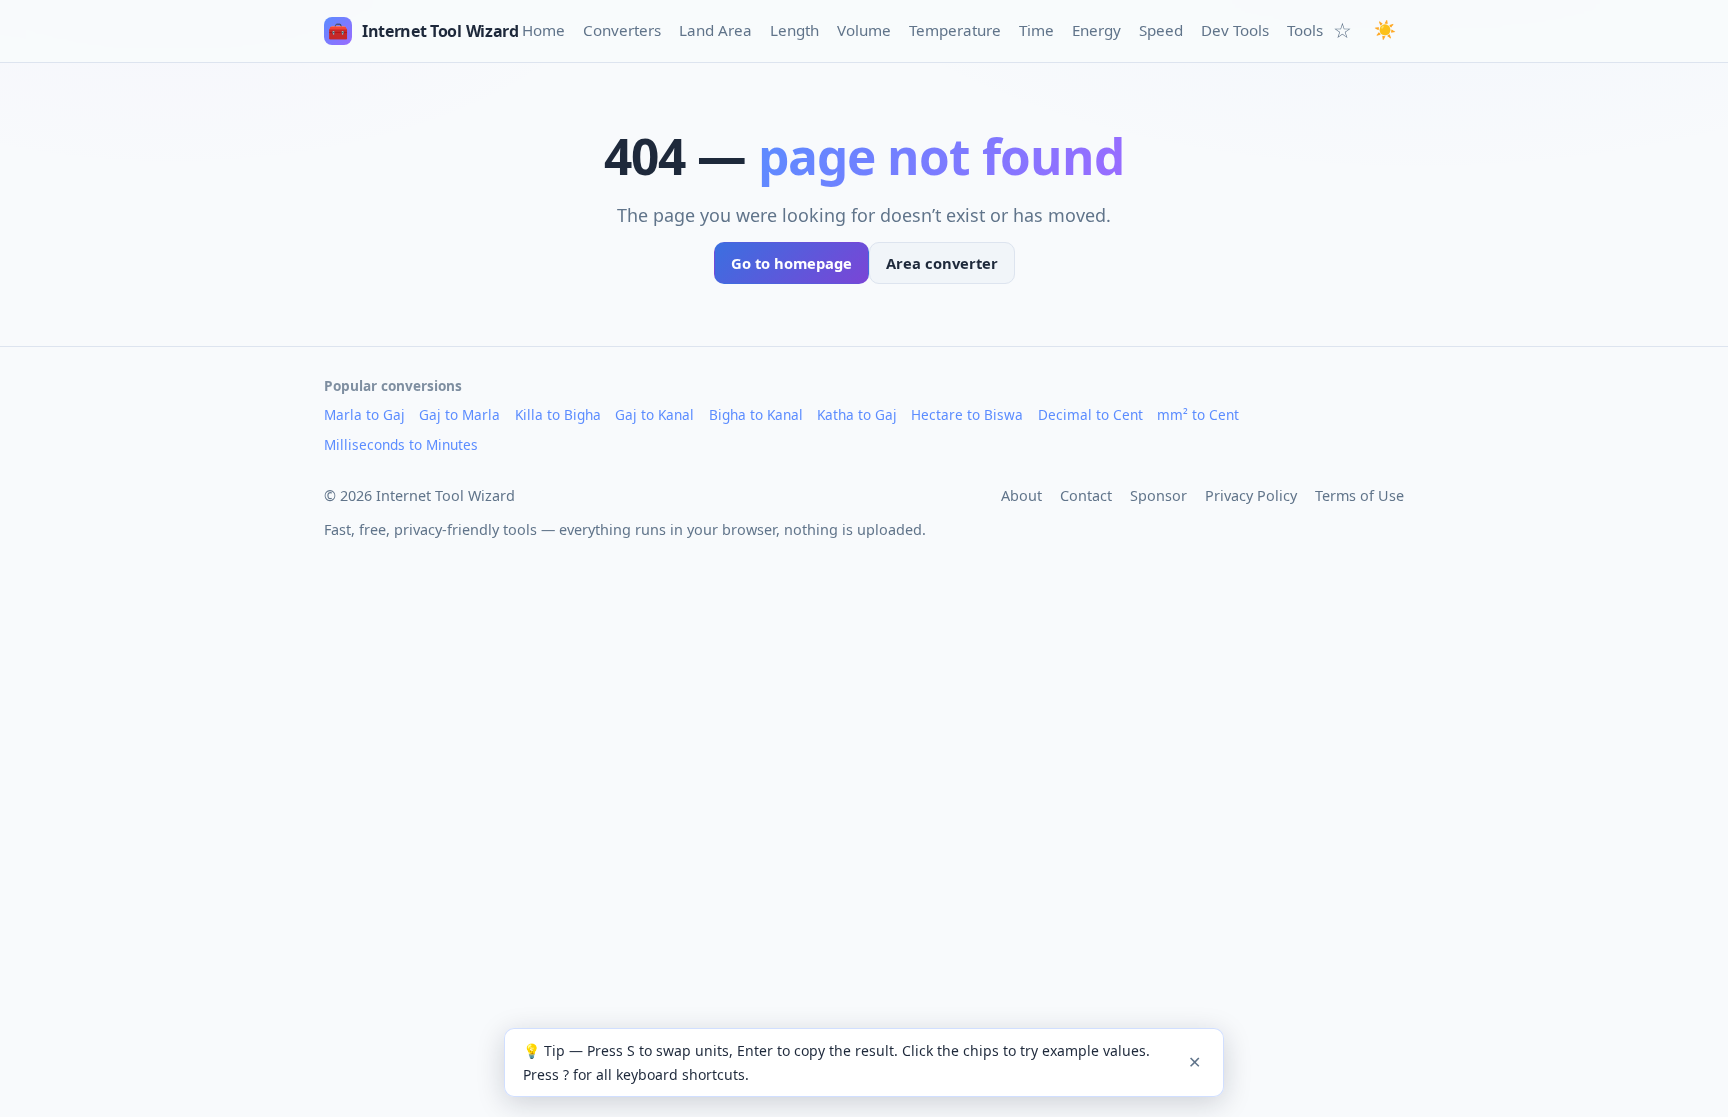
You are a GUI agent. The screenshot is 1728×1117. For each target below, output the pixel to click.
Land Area (715, 30)
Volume (864, 30)
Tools (1305, 30)
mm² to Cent (1198, 414)
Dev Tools (1235, 30)
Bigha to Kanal (756, 414)
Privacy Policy (1251, 495)
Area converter (942, 263)
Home (543, 30)
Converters (622, 30)
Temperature (955, 30)
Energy (1096, 30)
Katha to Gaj (857, 414)
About (1021, 495)
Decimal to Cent (1090, 414)
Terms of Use (1359, 495)
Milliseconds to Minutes (401, 444)
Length (794, 30)
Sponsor (1158, 495)
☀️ (1385, 30)
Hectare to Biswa (967, 414)
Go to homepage (791, 263)
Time (1036, 30)
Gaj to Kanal (654, 414)
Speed (1161, 30)
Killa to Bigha (558, 414)
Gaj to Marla (459, 414)
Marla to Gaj (364, 414)
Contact (1086, 495)
